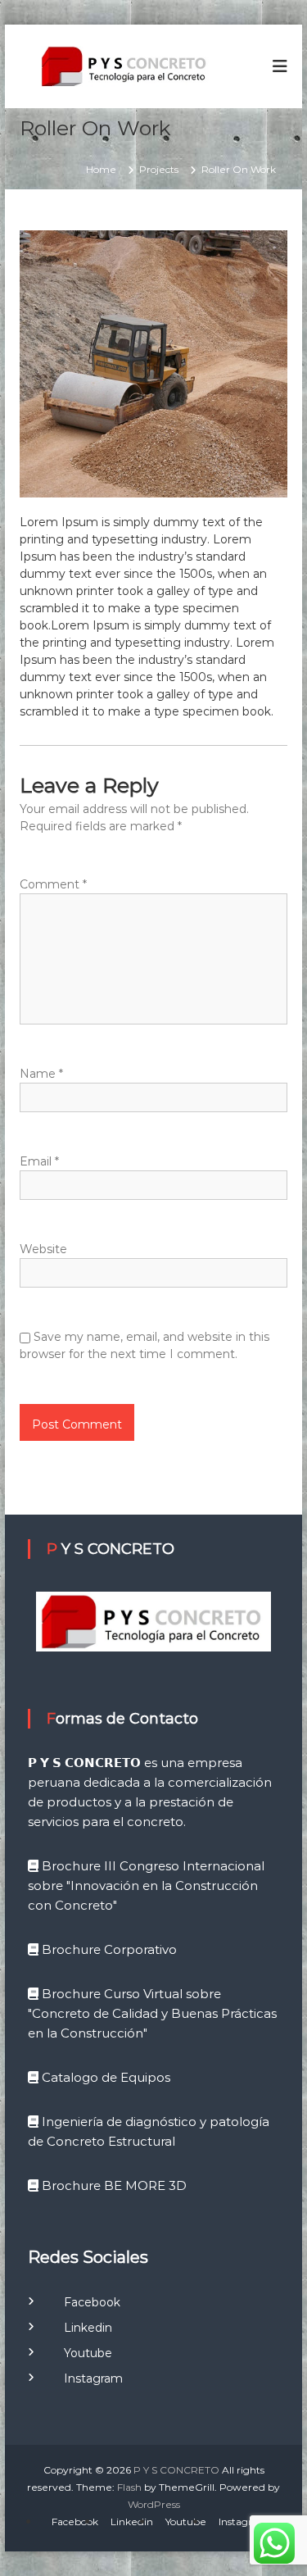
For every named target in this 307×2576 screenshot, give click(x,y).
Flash (129, 2487)
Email (39, 1161)
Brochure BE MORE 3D (113, 2185)
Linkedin (78, 2328)
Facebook (82, 2302)
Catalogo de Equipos (104, 2077)
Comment (53, 884)
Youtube (78, 2353)
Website (43, 1249)
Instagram (84, 2378)
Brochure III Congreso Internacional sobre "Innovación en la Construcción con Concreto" (146, 1885)
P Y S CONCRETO (176, 2470)
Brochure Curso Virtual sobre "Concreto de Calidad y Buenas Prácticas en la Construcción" (152, 2013)
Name (41, 1074)
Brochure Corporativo (108, 1949)
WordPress (154, 2504)
